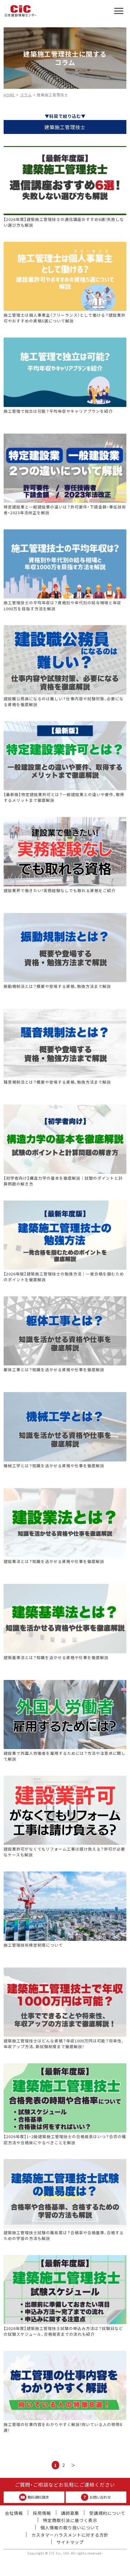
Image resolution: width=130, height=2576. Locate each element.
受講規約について (107, 2513)
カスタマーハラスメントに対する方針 (70, 2535)
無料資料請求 (38, 2497)
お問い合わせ (100, 2497)
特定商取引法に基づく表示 (70, 2520)
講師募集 (70, 2513)
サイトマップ (70, 2542)
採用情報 (42, 2513)
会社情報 (14, 2513)
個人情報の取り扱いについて (70, 2528)
